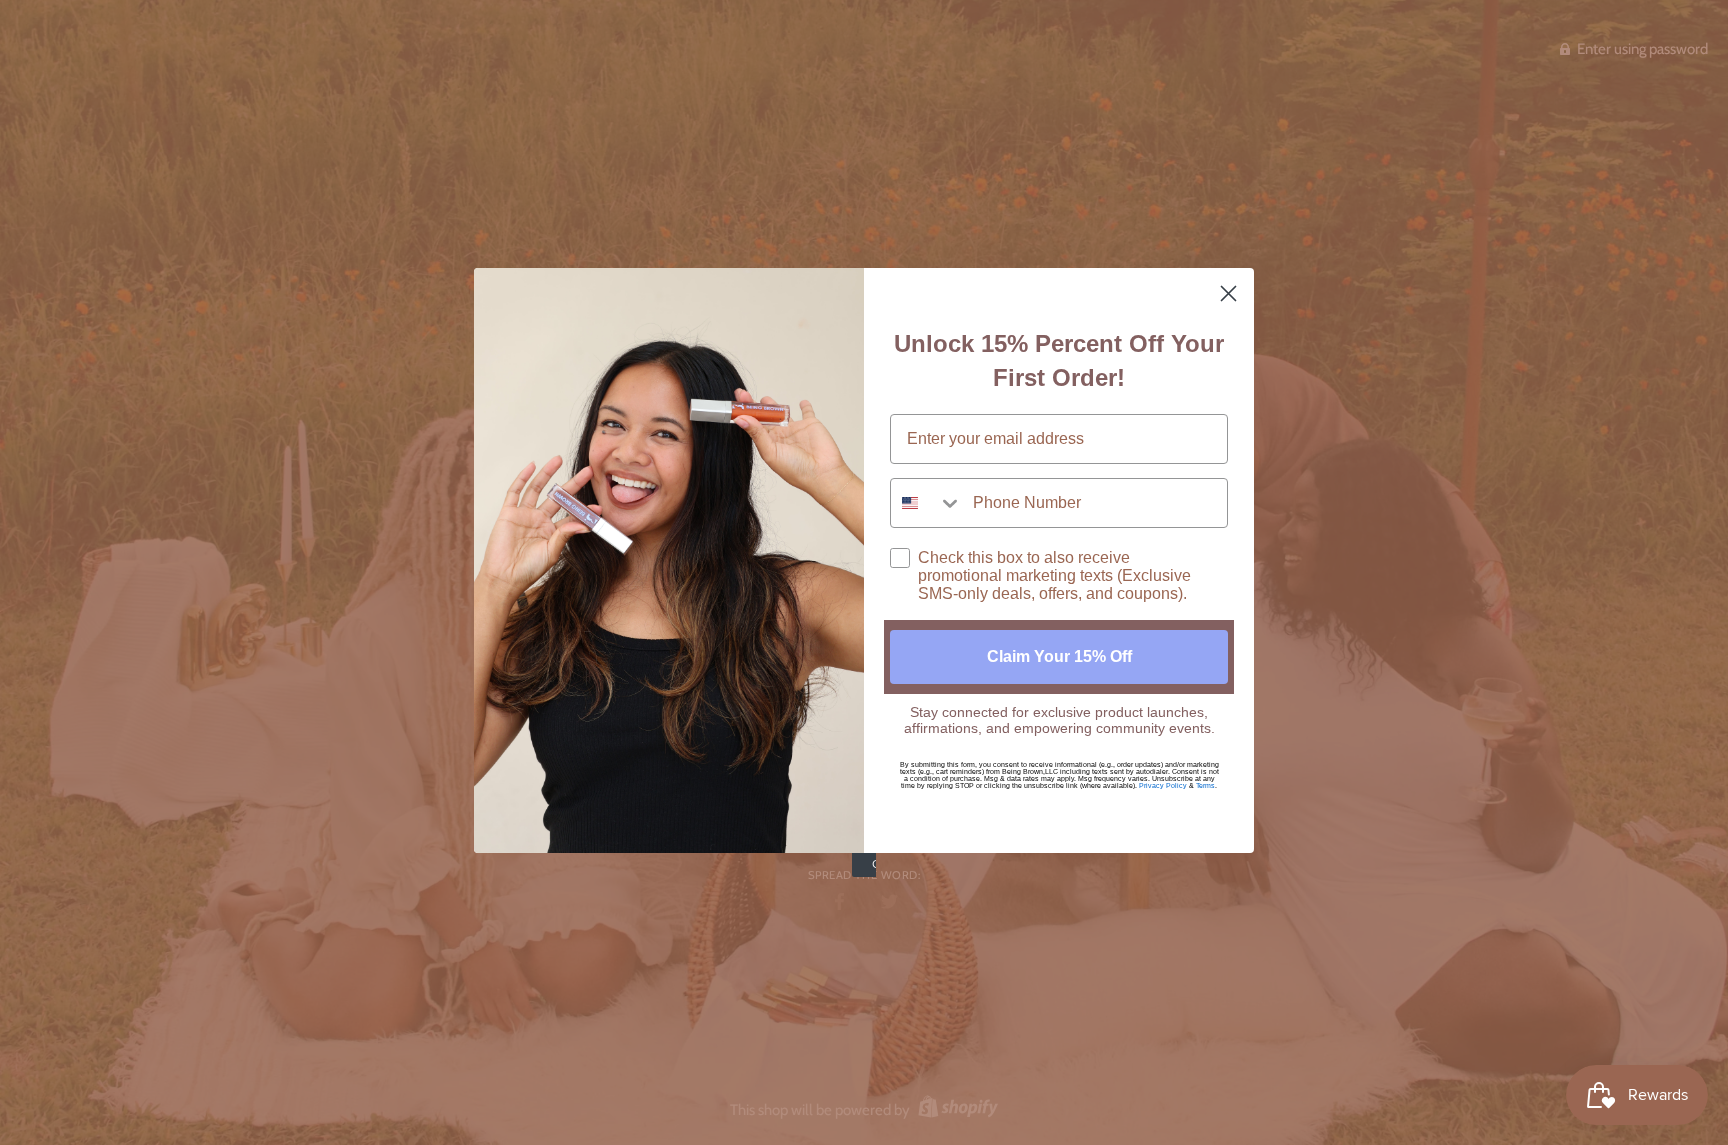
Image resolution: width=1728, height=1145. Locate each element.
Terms (1205, 785)
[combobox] (927, 503)
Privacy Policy (1163, 785)
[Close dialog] (1228, 293)
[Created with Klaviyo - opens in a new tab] (864, 865)
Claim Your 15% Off (1059, 656)
